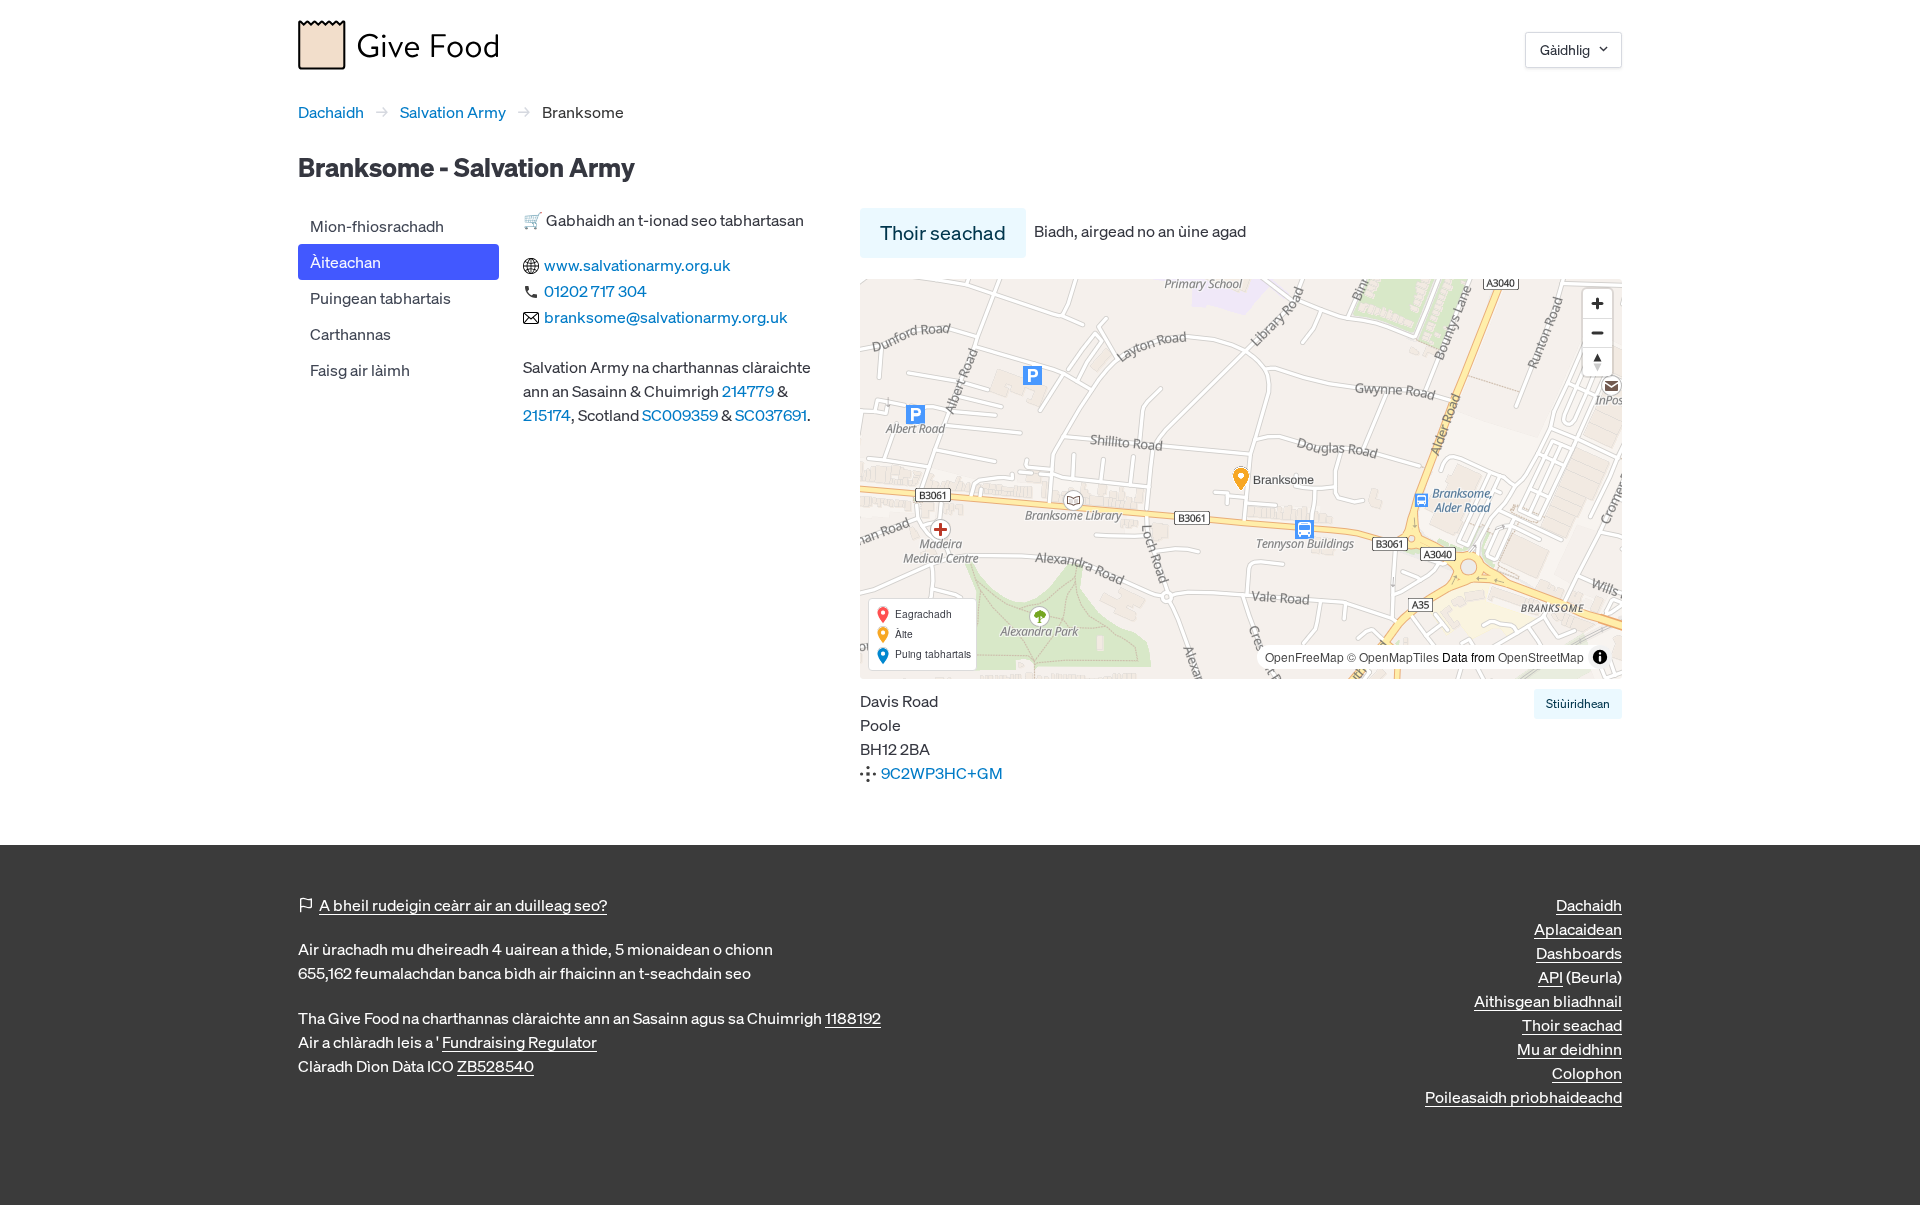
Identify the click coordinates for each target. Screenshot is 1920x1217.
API (1550, 977)
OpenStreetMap (1541, 656)
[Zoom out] (1597, 332)
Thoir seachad (943, 232)
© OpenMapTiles (1393, 656)
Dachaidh (331, 112)
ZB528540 (495, 1066)
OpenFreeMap (1304, 656)
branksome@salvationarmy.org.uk (666, 317)
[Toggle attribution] (1600, 657)
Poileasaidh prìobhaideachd (1523, 1097)
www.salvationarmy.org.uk (637, 265)
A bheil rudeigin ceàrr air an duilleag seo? (463, 905)
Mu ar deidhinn (1569, 1049)
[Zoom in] (1597, 303)
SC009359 (680, 415)
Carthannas (350, 334)
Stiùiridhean (1578, 703)
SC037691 (771, 415)
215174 (547, 415)
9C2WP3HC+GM (942, 773)
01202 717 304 (595, 291)
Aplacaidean (1578, 929)
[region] (1241, 479)
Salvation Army (453, 112)
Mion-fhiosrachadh (377, 226)
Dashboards (1579, 953)
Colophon (1587, 1073)
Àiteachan (345, 262)
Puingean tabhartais (380, 298)
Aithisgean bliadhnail (1548, 1001)
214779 (748, 391)
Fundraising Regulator (519, 1042)
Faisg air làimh (360, 370)
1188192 (853, 1018)
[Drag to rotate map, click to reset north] (1597, 361)
